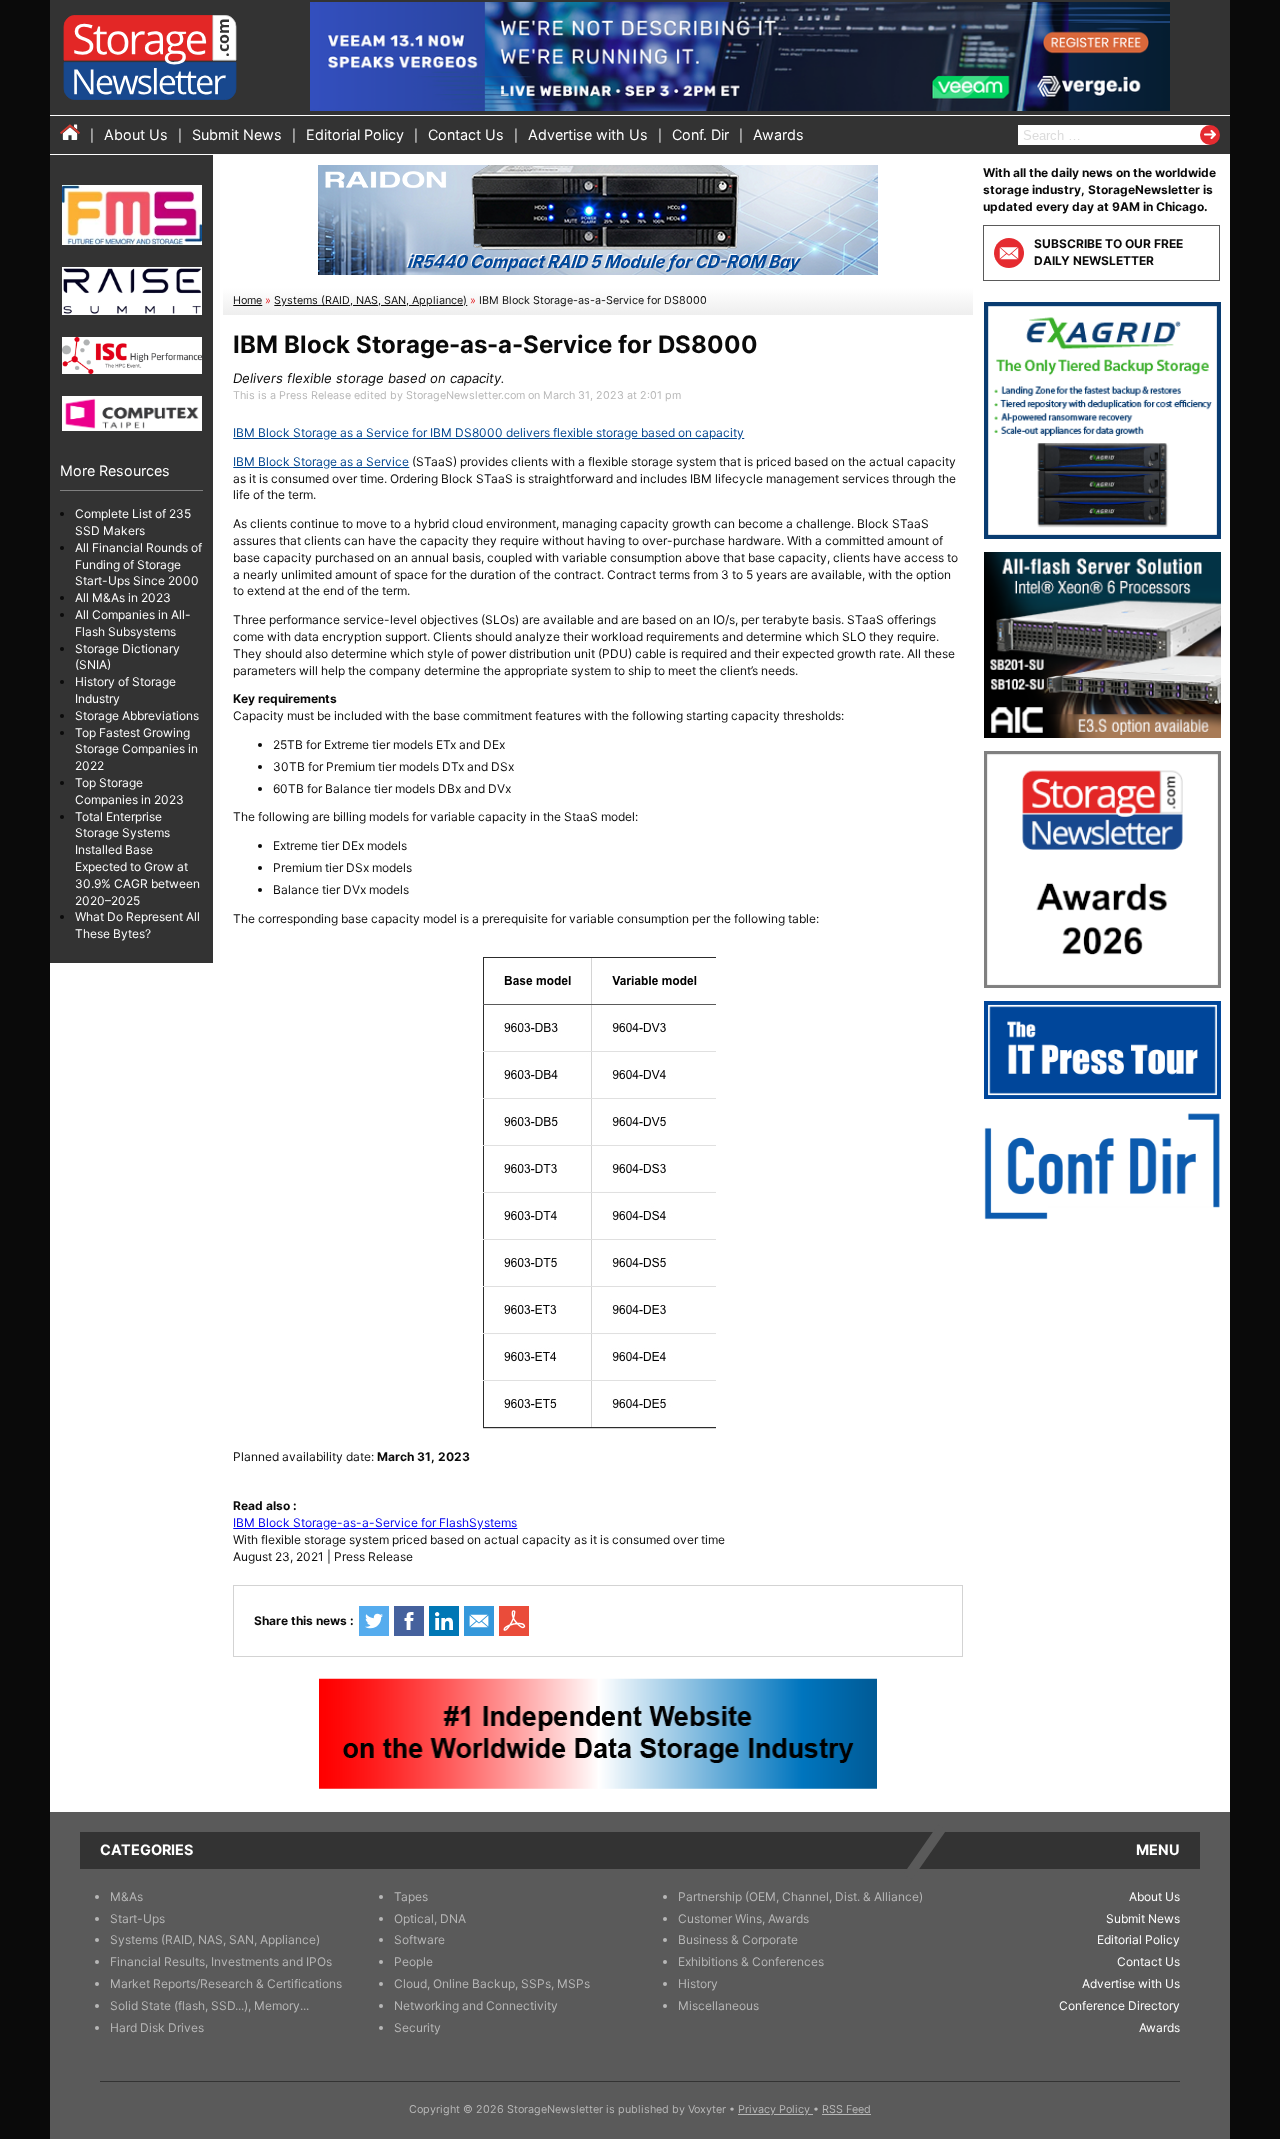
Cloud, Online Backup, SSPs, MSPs (492, 1983)
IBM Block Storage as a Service (321, 461)
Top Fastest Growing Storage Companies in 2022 (136, 749)
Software (419, 1939)
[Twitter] (374, 1621)
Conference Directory (1119, 2005)
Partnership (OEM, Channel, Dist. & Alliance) (800, 1896)
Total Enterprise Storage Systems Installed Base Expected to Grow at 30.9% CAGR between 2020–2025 (137, 858)
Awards (778, 134)
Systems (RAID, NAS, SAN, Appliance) (370, 300)
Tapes (411, 1896)
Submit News (237, 134)
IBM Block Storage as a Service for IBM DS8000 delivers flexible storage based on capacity (488, 432)
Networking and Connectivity (476, 2005)
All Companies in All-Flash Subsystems (133, 623)
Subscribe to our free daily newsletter (1108, 252)
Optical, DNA (430, 1918)
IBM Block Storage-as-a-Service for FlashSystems (375, 1522)
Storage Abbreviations (137, 715)
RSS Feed (846, 2109)
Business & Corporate (738, 1939)
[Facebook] (409, 1621)
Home (247, 300)
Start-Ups (137, 1918)
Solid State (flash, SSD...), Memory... (209, 2005)
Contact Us (466, 134)
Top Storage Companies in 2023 (129, 791)
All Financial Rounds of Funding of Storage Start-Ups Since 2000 (138, 564)
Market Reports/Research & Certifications (226, 1983)
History (698, 1983)
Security (417, 2027)
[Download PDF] (514, 1621)
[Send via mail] (479, 1621)
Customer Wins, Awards (743, 1918)
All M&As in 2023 (123, 597)
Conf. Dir (700, 134)
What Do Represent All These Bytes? (137, 925)
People (413, 1961)
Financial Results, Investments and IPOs (221, 1961)
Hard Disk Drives (157, 2027)
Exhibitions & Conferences (751, 1961)
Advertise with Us (588, 134)
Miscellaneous (718, 2005)
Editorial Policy (355, 134)
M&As (126, 1896)
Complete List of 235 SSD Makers (133, 522)
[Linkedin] (444, 1621)
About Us (136, 134)
